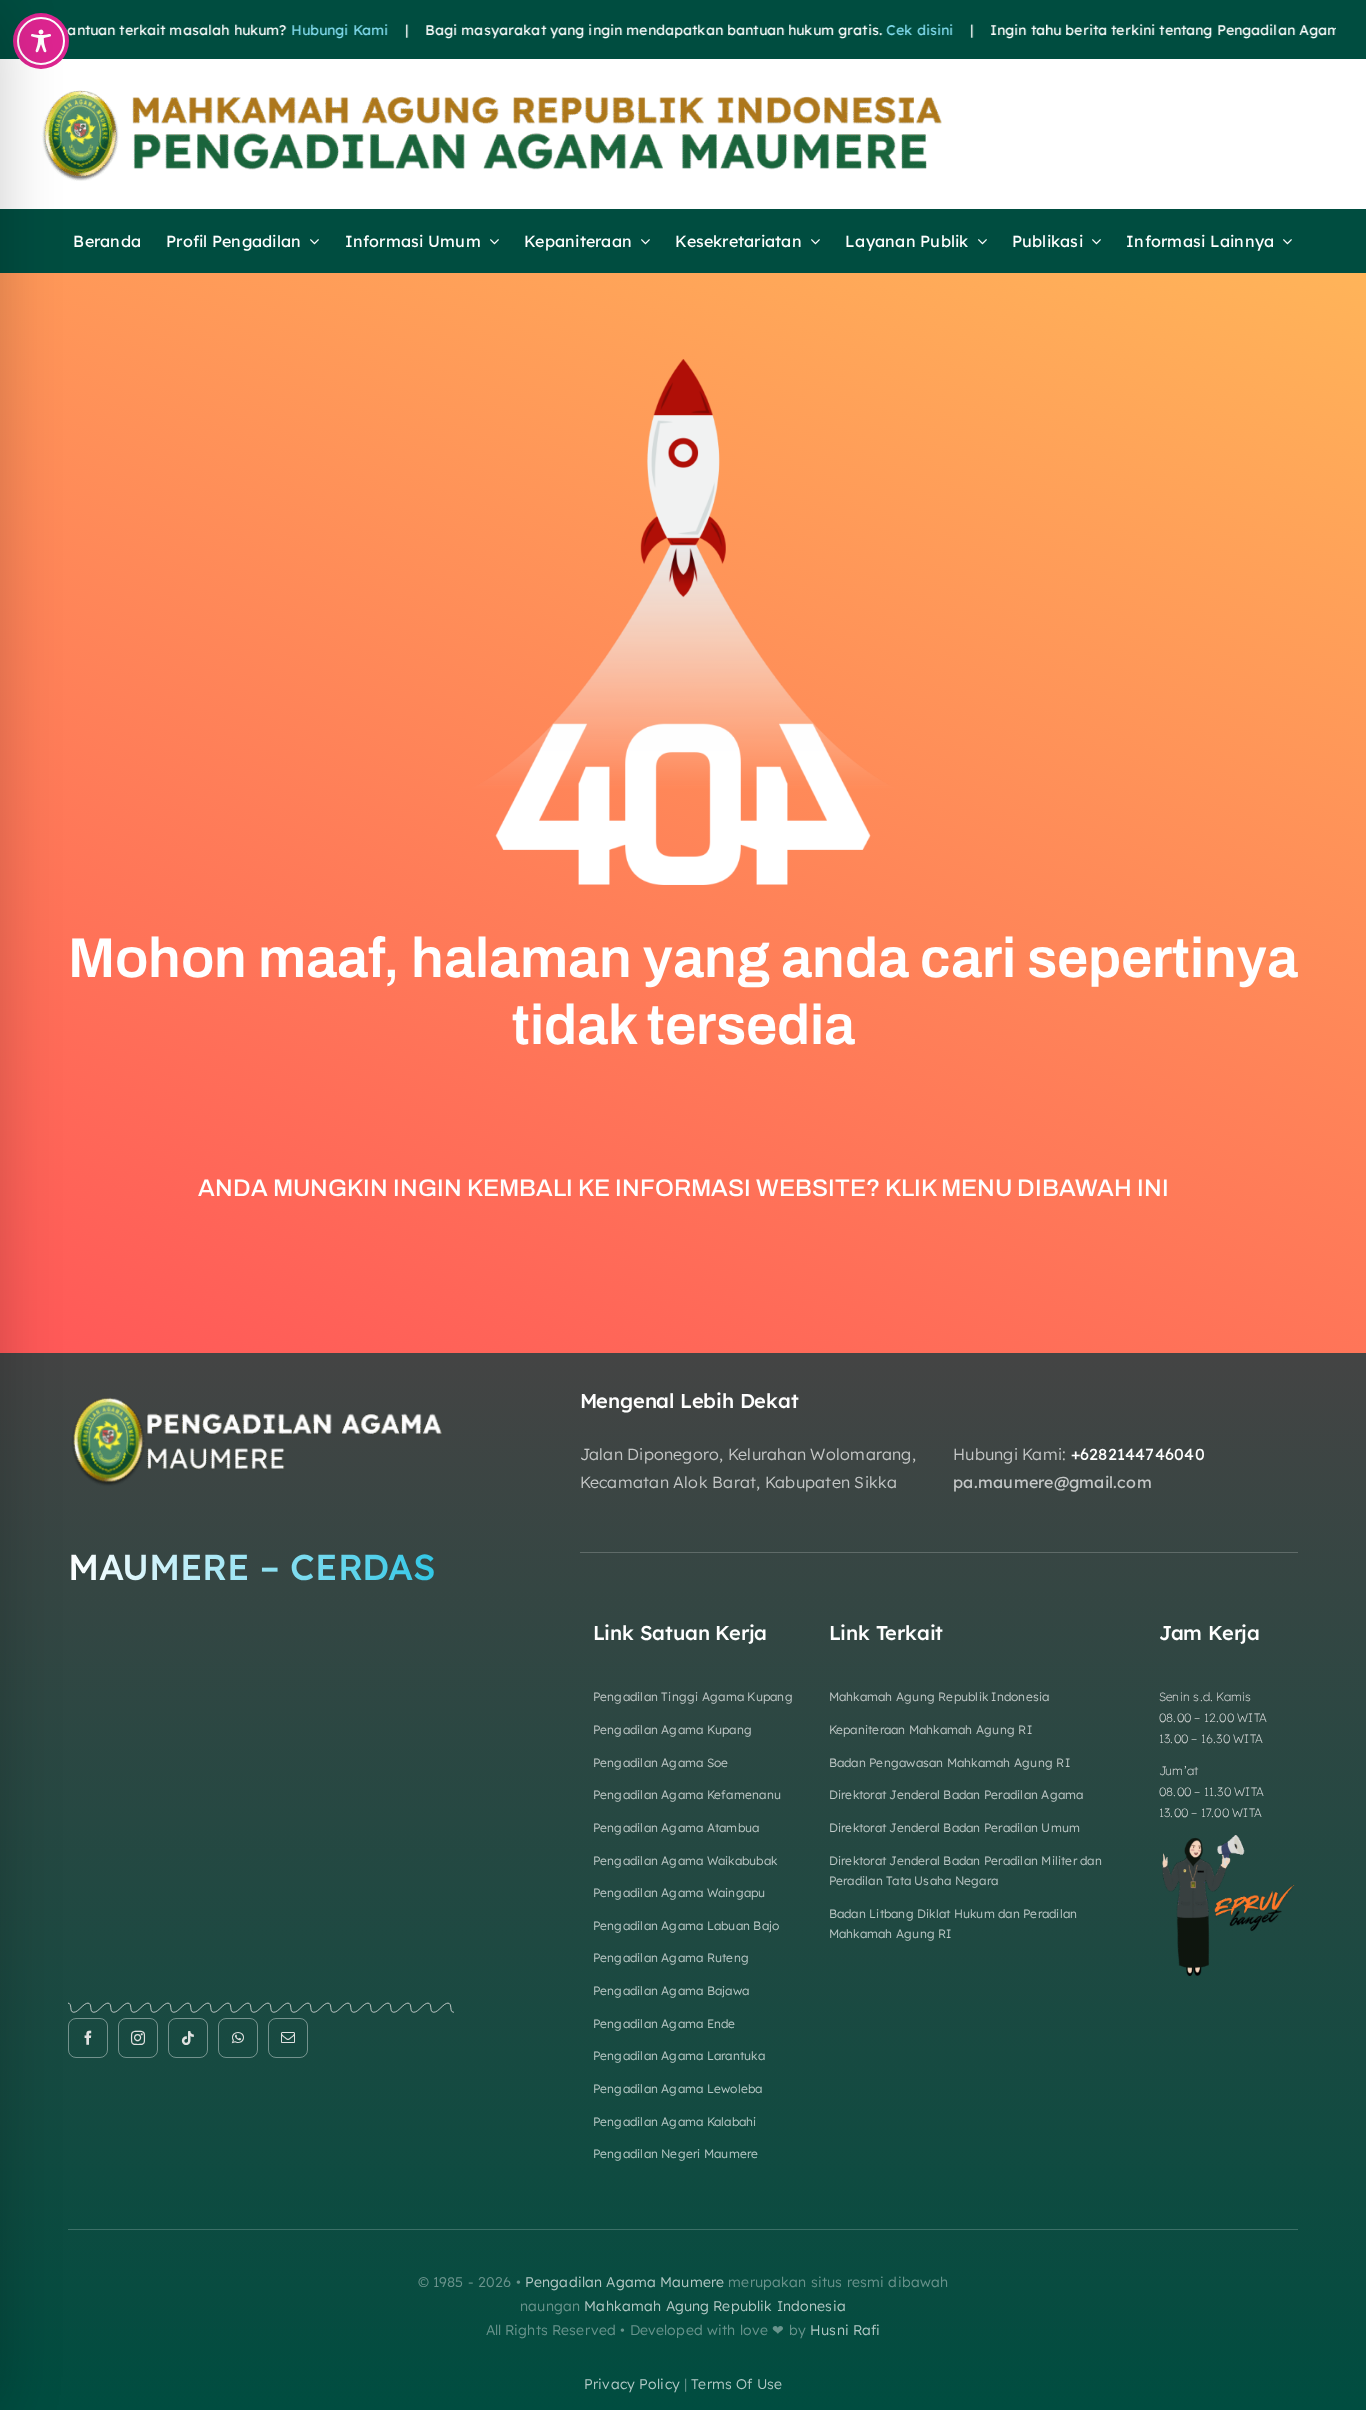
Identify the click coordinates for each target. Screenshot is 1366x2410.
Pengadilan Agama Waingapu (679, 1892)
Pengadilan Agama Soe (661, 1762)
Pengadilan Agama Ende (664, 2023)
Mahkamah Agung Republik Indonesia (939, 1696)
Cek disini (870, 30)
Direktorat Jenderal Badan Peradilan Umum (955, 1827)
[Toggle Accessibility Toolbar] (41, 41)
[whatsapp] (238, 2038)
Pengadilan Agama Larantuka (679, 2055)
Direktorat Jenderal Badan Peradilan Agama (956, 1794)
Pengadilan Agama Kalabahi (675, 2121)
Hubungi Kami (291, 30)
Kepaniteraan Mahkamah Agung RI (930, 1729)
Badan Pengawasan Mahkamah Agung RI (949, 1762)
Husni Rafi (845, 2330)
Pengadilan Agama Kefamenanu (687, 1794)
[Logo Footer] (261, 1397)
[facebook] (88, 2038)
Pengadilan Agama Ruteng (671, 1957)
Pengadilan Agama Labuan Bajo (686, 1925)
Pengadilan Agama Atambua (676, 1827)
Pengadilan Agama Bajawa (671, 1990)
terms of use (736, 2384)
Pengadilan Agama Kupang (673, 1729)
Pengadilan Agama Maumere (624, 2282)
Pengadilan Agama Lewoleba (678, 2088)
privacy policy (632, 2384)
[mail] (288, 2038)
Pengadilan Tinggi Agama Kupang (693, 1696)
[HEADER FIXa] (541, 93)
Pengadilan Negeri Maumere (676, 2153)
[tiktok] (188, 2038)
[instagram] (138, 2038)
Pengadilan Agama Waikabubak (685, 1860)
